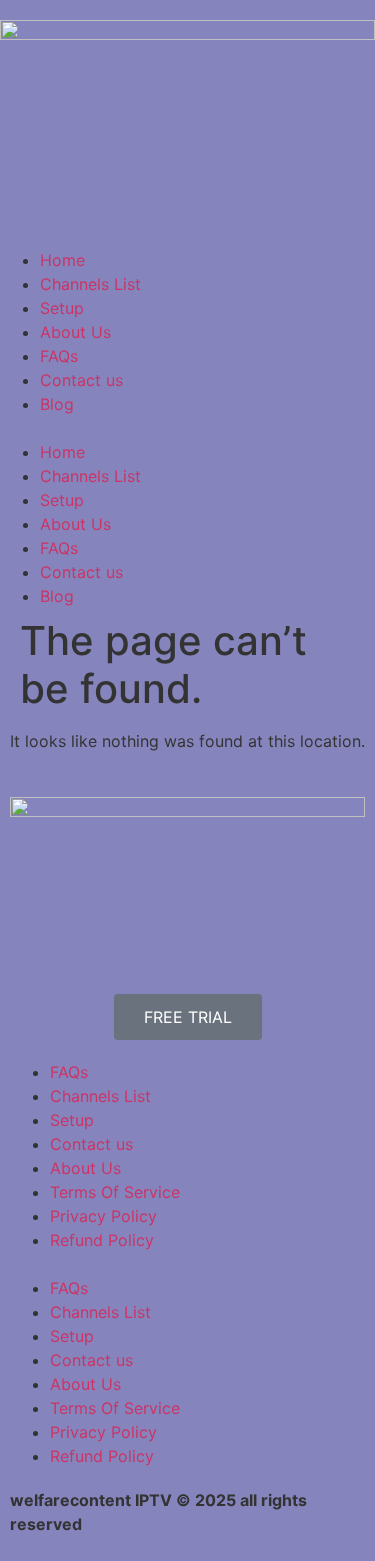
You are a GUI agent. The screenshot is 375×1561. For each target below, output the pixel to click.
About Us (75, 332)
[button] (187, 428)
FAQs (59, 356)
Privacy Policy (103, 1216)
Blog (57, 404)
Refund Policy (102, 1240)
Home (62, 260)
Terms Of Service (115, 1192)
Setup (62, 308)
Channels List (90, 284)
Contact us (81, 380)
